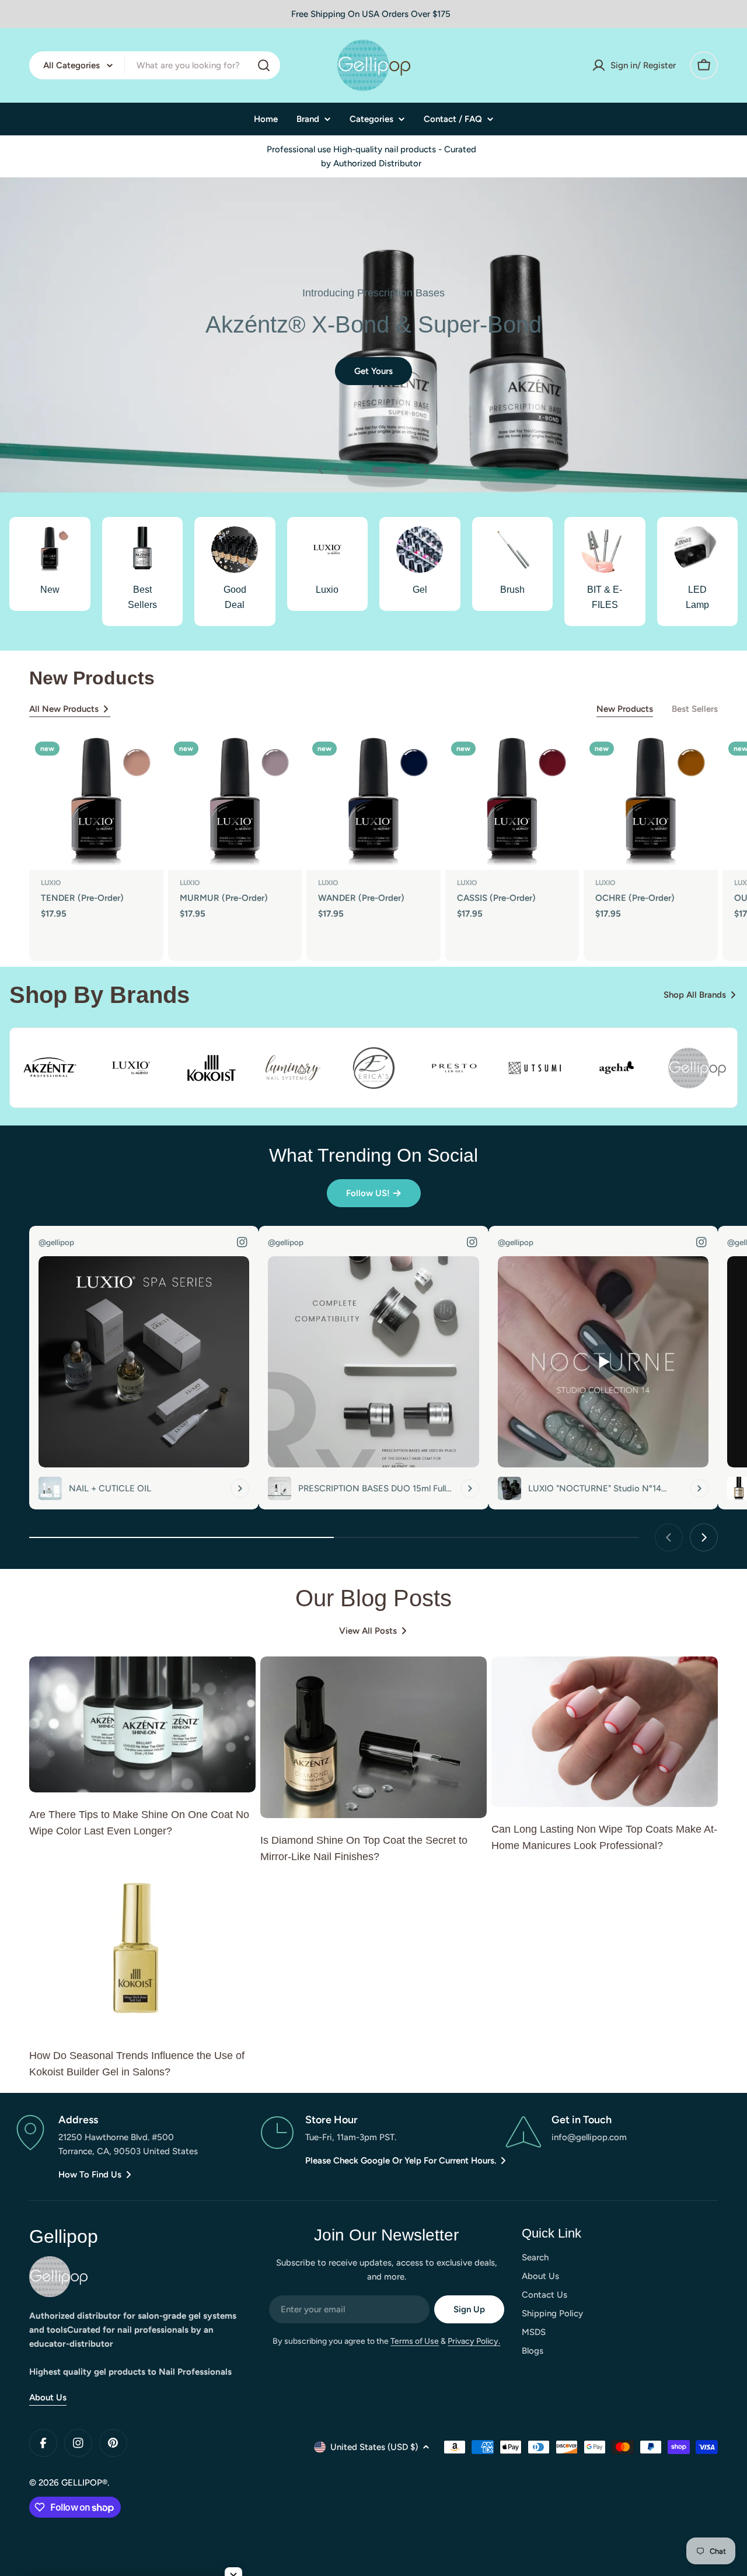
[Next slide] (426, 470)
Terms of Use (415, 2341)
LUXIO (51, 883)
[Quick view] (146, 761)
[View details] (240, 1488)
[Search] (264, 65)
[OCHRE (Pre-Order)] (651, 803)
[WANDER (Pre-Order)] (373, 803)
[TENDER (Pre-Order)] (96, 803)
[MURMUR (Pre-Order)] (235, 803)
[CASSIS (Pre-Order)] (512, 803)
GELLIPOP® (84, 2483)
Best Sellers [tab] (695, 709)
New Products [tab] (625, 709)
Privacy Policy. (474, 2341)
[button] (336, 470)
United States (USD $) (374, 2447)
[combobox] (155, 65)
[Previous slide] (321, 470)
